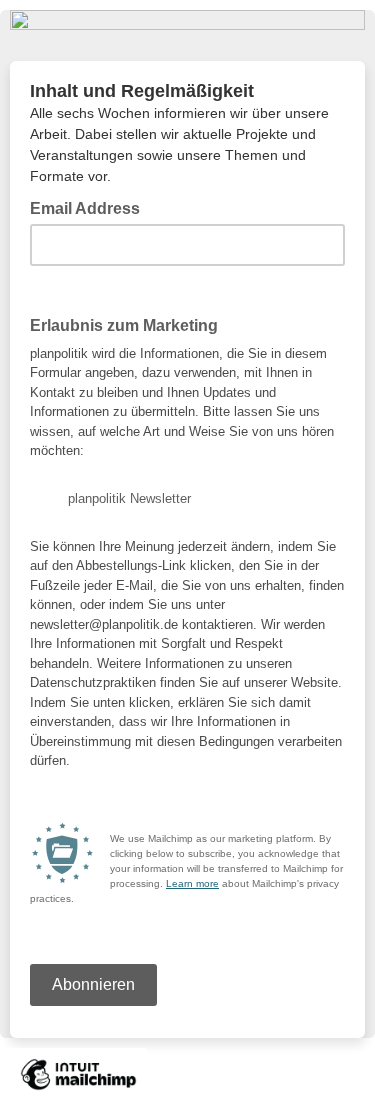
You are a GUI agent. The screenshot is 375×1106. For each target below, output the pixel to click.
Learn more (192, 883)
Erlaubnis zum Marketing (124, 325)
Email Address (91, 207)
